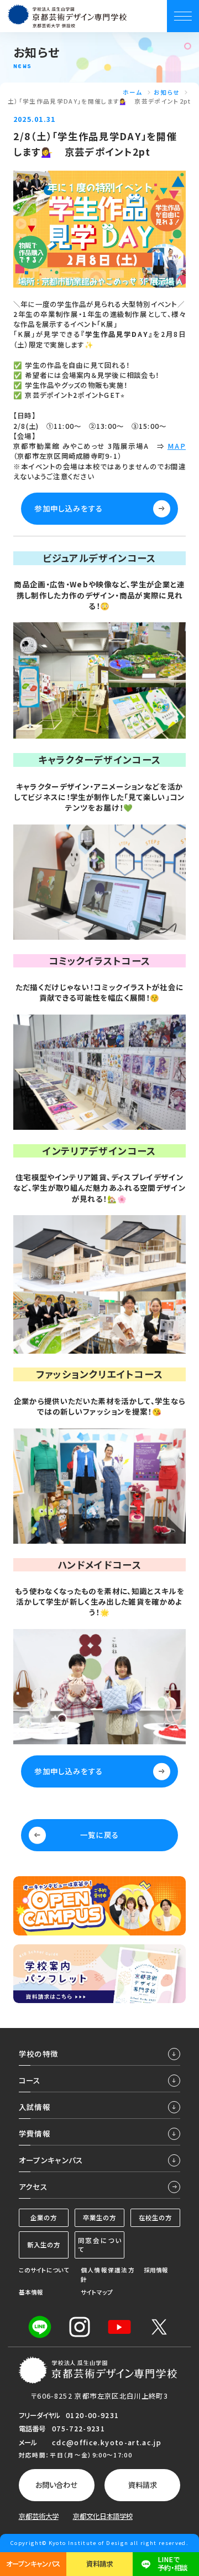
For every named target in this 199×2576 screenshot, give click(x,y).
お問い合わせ (56, 2485)
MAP (177, 446)
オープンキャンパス (33, 2564)
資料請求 (143, 2485)
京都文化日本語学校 (103, 2516)
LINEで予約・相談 (172, 2564)
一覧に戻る (100, 1835)
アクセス (33, 2186)
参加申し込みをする (69, 508)
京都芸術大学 (39, 2516)
